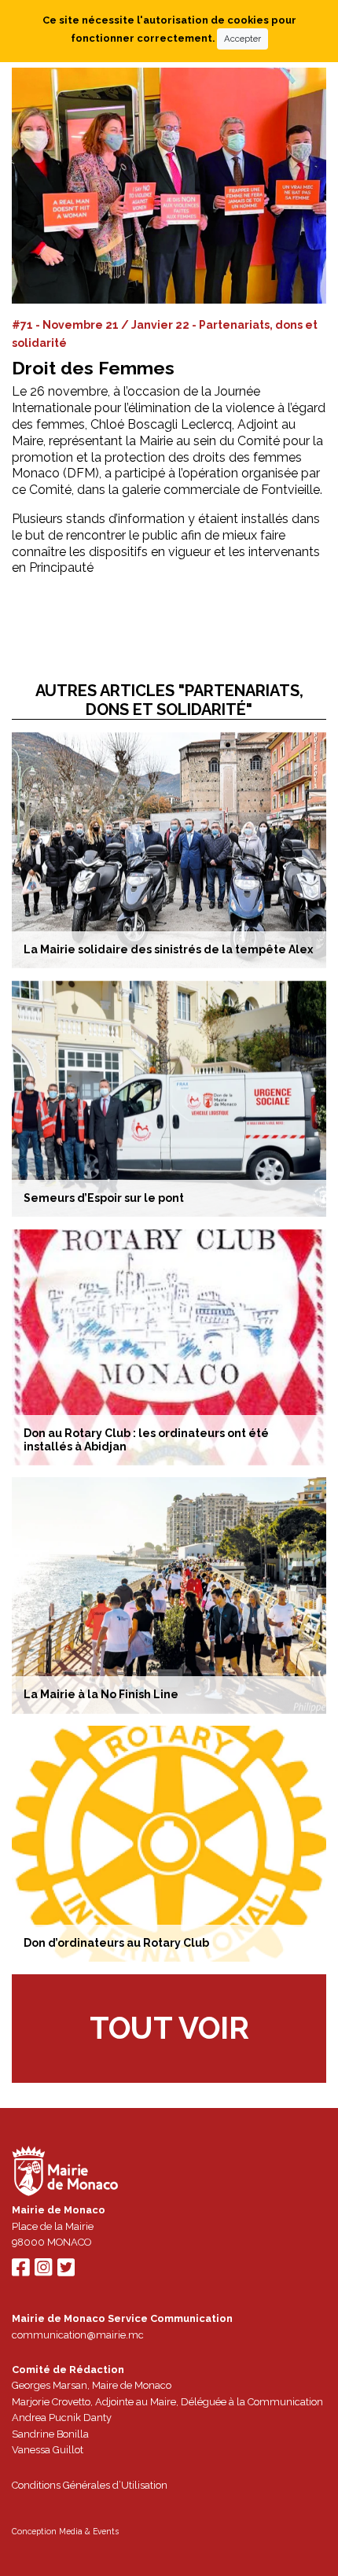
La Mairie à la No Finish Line (101, 1694)
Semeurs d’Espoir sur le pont (104, 1198)
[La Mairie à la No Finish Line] (169, 1595)
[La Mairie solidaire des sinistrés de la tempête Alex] (169, 850)
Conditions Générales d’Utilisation (90, 2485)
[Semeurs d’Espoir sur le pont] (169, 1099)
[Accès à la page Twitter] (66, 2271)
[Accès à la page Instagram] (43, 2271)
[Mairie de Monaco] (65, 2174)
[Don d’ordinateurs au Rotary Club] (169, 1844)
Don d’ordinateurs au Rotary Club (116, 1943)
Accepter (242, 39)
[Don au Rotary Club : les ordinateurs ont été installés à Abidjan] (169, 1347)
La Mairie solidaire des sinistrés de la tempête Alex (168, 949)
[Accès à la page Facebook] (20, 2271)
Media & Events (89, 2531)
